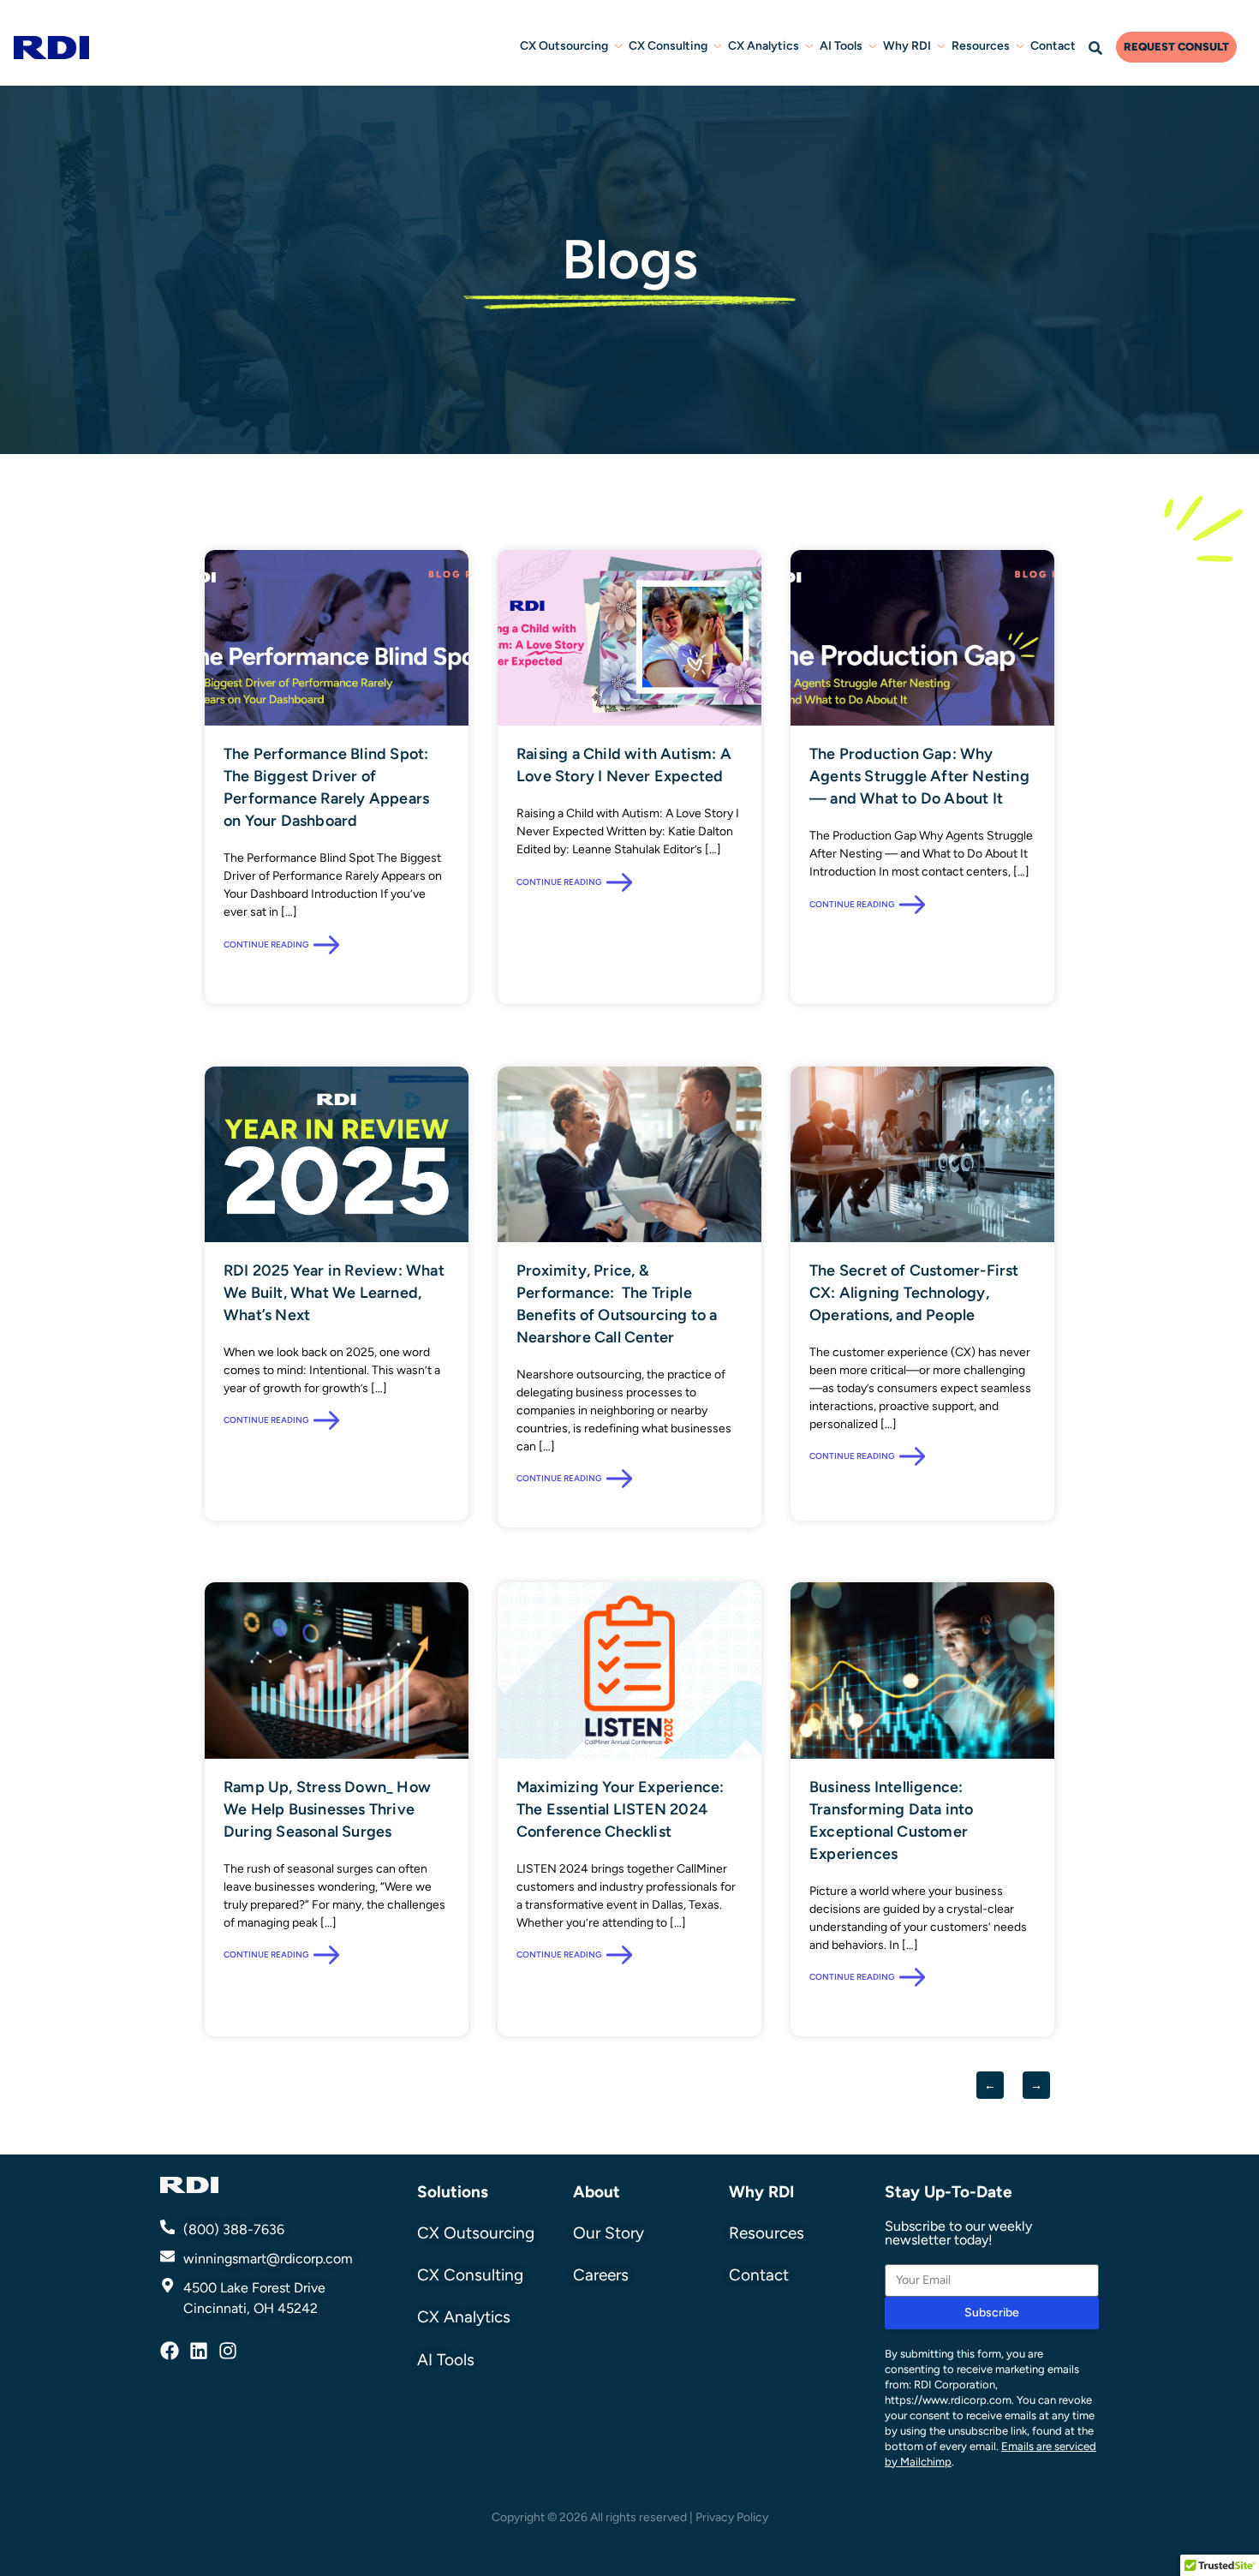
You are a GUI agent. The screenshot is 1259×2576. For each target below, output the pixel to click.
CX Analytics (764, 46)
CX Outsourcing (564, 46)
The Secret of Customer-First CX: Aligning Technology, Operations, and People (914, 1293)
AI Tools (841, 46)
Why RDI (907, 46)
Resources (981, 46)
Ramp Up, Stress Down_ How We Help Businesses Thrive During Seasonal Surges (327, 1809)
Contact (1053, 46)
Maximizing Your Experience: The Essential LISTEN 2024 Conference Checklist (620, 1809)
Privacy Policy (732, 2517)
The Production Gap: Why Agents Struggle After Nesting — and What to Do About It (919, 776)
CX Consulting (668, 46)
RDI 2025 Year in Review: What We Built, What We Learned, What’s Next (334, 1293)
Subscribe (992, 2313)
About (597, 2192)
